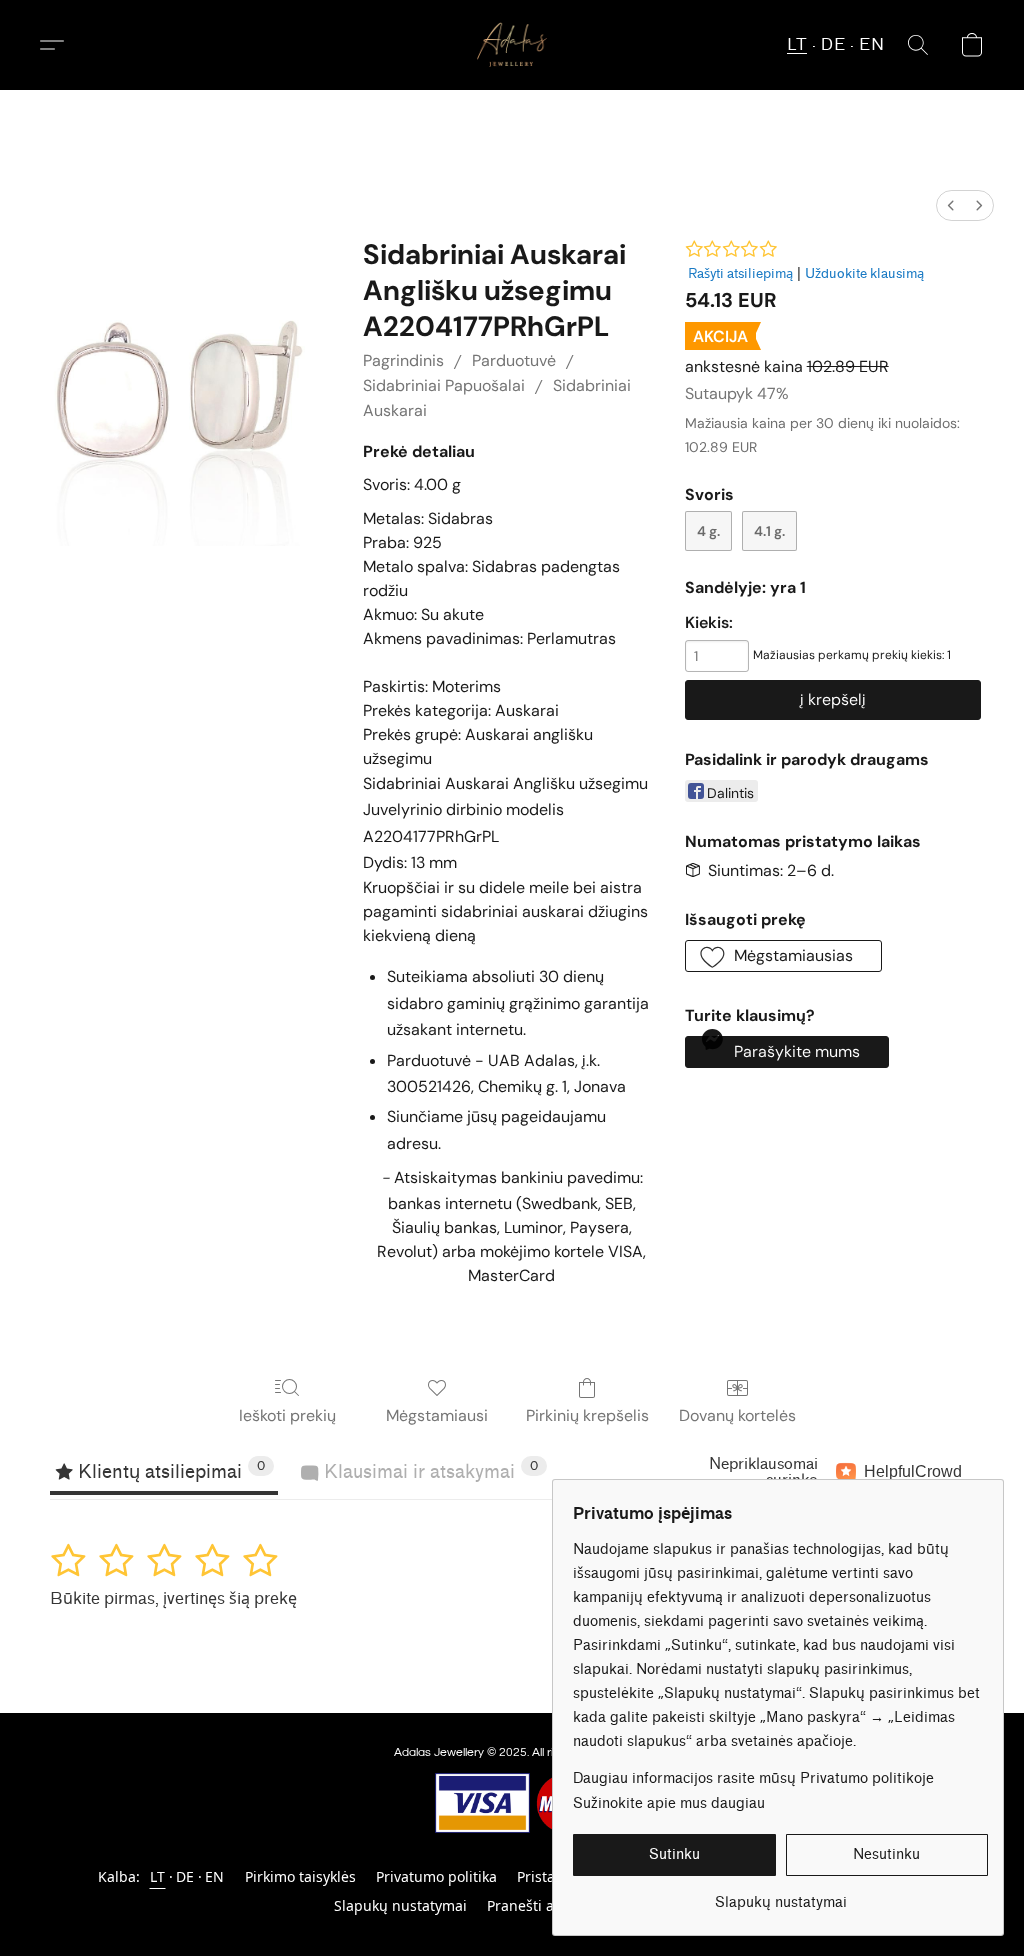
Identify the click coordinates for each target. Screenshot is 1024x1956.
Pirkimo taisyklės (300, 1876)
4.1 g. (769, 531)
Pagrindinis (403, 360)
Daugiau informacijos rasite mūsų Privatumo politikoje (753, 1778)
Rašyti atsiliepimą (740, 273)
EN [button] (871, 44)
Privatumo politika (436, 1876)
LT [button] (797, 44)
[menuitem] (951, 205)
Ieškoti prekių (287, 1415)
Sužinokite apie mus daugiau (669, 1803)
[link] (780, 1895)
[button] (512, 45)
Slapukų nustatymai (400, 1905)
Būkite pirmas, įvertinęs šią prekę (173, 1598)
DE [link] (185, 1876)
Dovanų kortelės (737, 1415)
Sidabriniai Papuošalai (444, 385)
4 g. (708, 531)
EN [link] (215, 1876)
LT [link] (158, 1876)
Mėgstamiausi (437, 1415)
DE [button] (833, 44)
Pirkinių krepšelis (587, 1415)
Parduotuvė (514, 360)
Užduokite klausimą (864, 273)
